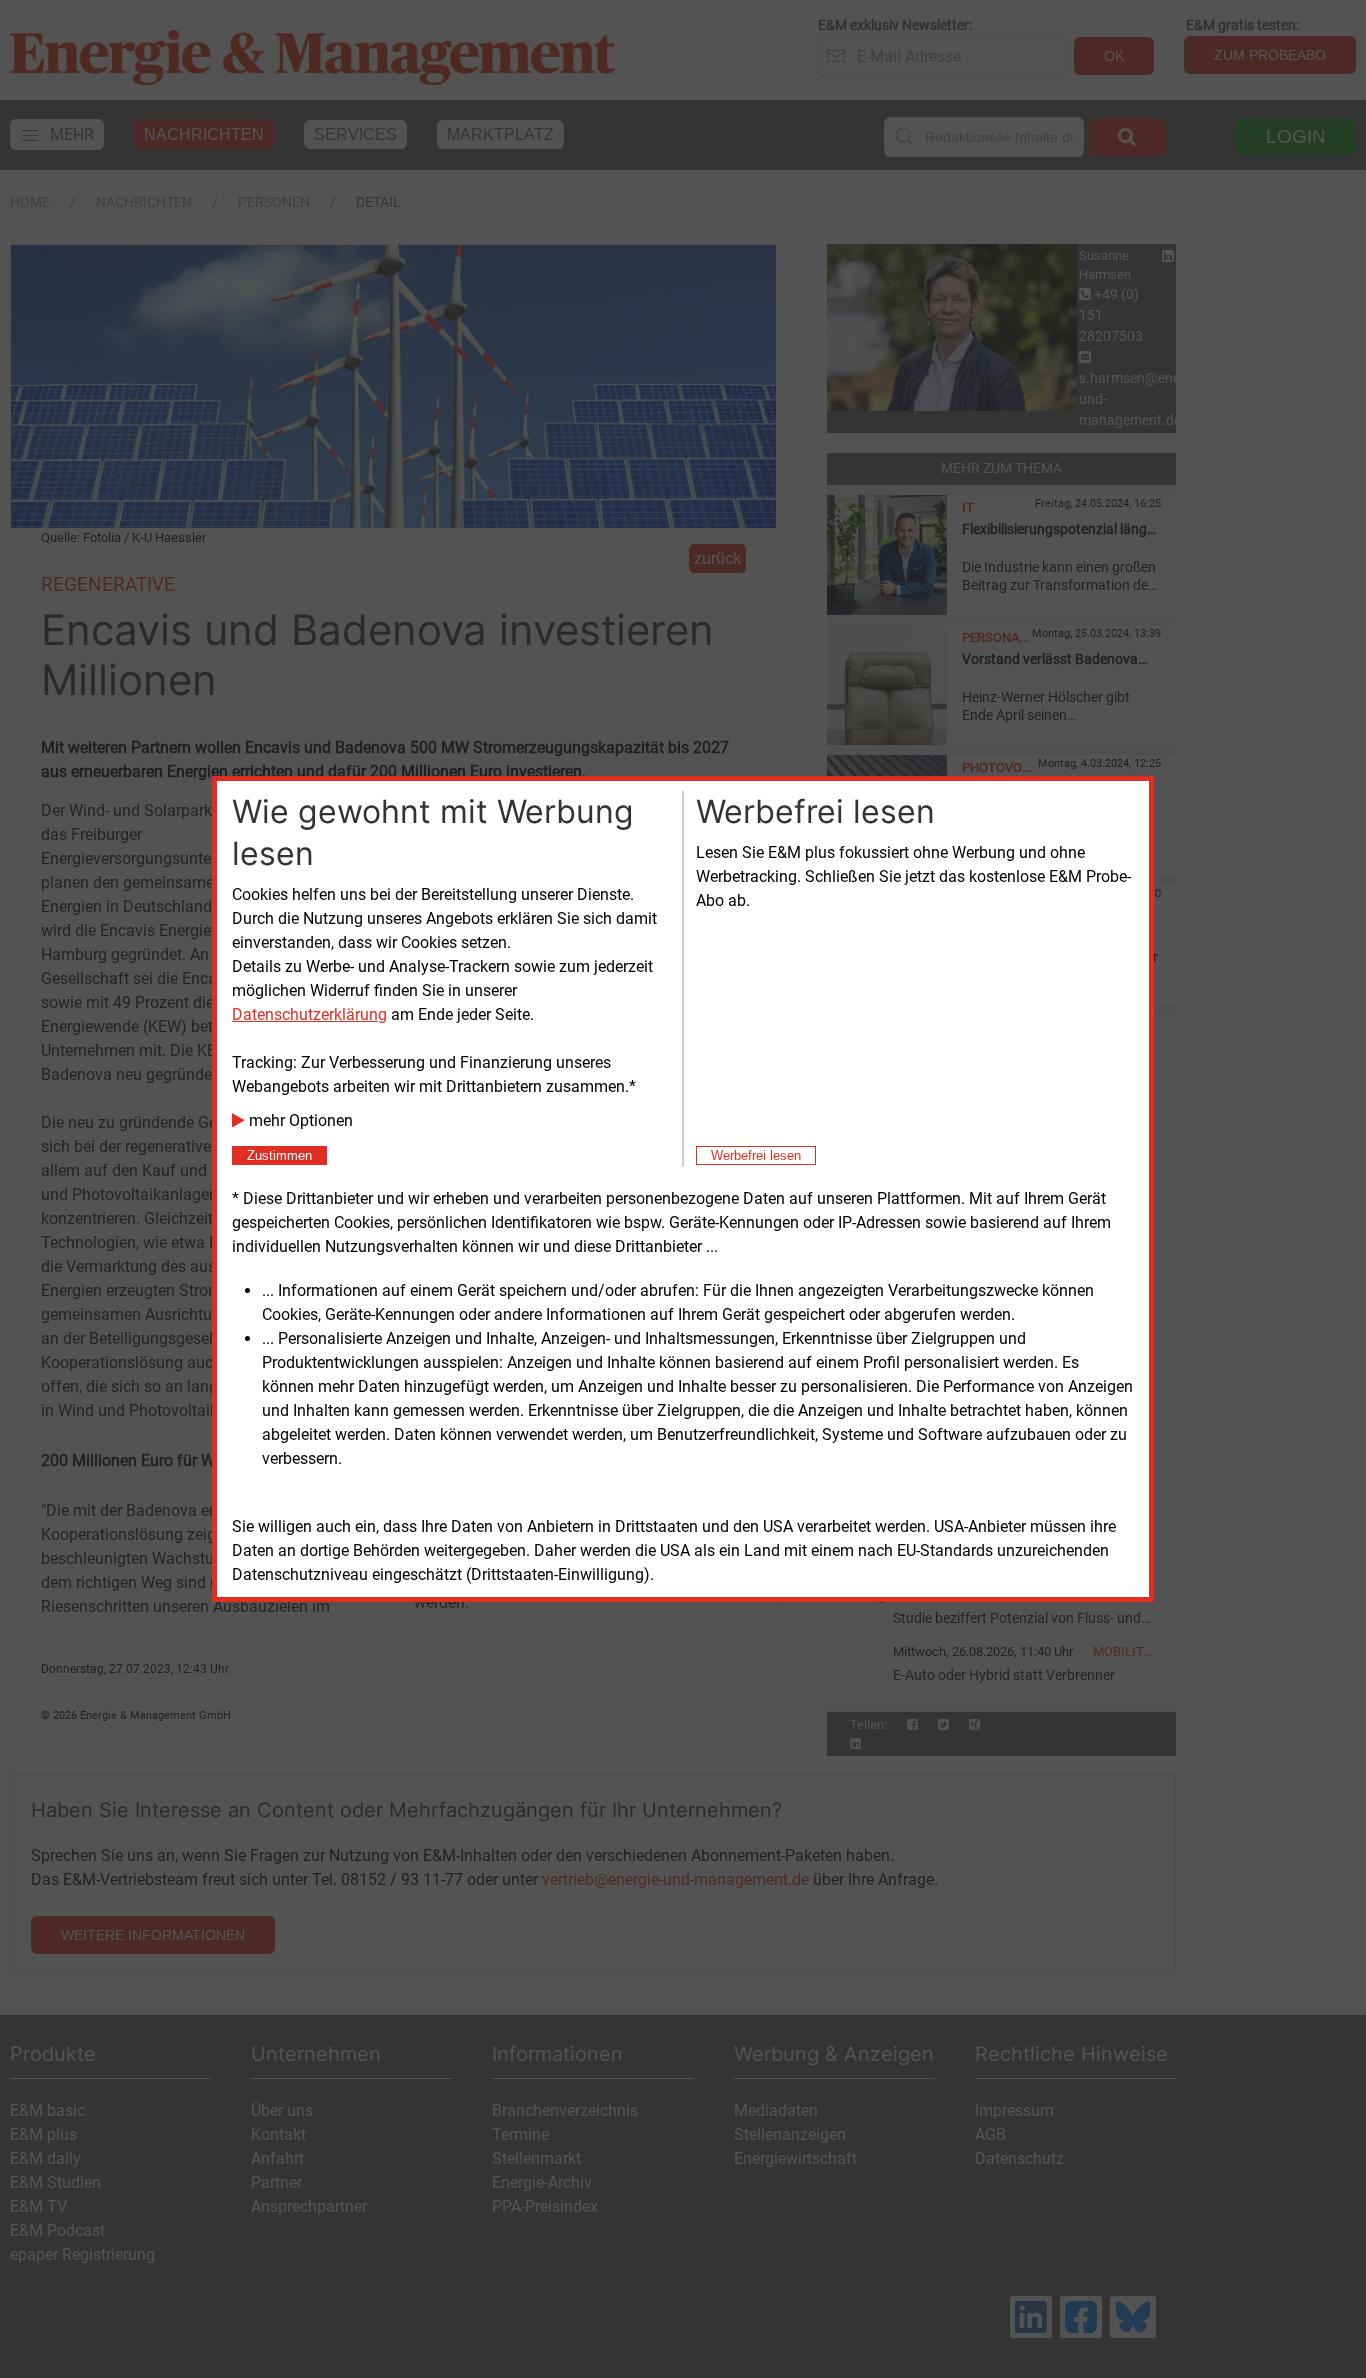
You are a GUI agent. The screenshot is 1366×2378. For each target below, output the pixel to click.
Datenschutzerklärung (309, 1014)
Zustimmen (279, 1155)
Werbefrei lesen (756, 1155)
